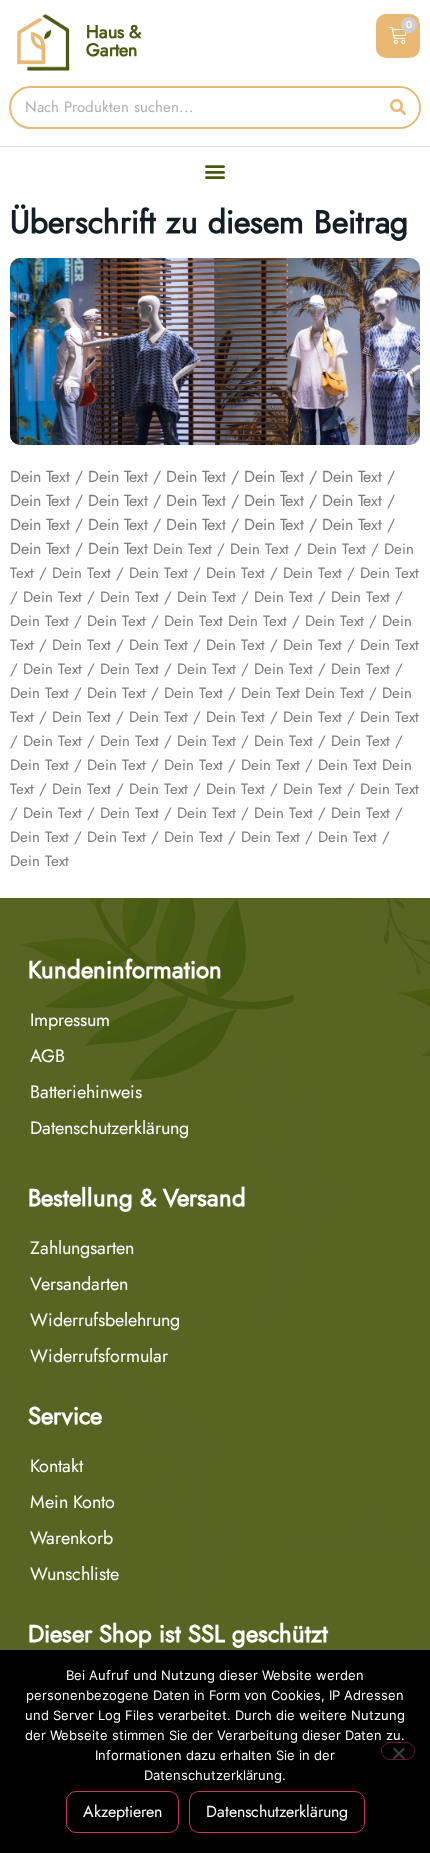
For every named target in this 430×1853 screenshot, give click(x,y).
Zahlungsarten (82, 1248)
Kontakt (56, 1466)
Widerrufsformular (99, 1356)
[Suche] (397, 107)
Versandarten (79, 1284)
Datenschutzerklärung (109, 1128)
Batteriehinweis (86, 1092)
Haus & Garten (113, 41)
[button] (215, 171)
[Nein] (398, 1751)
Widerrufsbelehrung (105, 1320)
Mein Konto (72, 1502)
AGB (47, 1056)
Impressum (70, 1020)
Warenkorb (71, 1538)
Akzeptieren (122, 1811)
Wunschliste (74, 1574)
